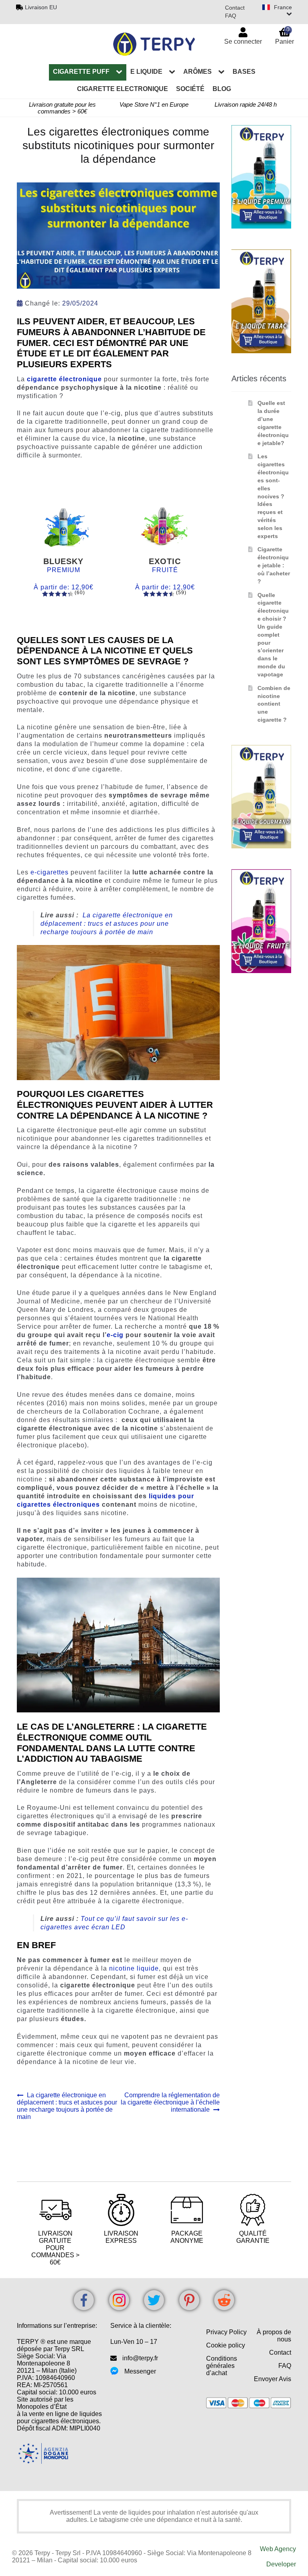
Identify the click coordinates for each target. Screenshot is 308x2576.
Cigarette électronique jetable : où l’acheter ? (274, 565)
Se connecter (243, 41)
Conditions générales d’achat (222, 2366)
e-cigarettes (50, 872)
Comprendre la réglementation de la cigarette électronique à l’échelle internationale (170, 2102)
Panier (285, 35)
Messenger (140, 2371)
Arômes (198, 72)
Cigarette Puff (81, 72)
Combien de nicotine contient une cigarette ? (274, 704)
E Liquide (146, 72)
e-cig (115, 1335)
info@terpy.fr (140, 2358)
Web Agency (278, 2549)
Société (190, 89)
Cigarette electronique (123, 89)
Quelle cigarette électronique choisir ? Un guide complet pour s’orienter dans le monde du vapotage (273, 635)
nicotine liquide (134, 1968)
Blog (222, 89)
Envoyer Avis (273, 2379)
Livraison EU (41, 7)
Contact (235, 8)
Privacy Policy (226, 2332)
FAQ (231, 16)
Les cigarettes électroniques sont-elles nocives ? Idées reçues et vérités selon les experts (273, 496)
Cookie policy (226, 2345)
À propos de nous (274, 2336)
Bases (244, 72)
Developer (281, 2564)
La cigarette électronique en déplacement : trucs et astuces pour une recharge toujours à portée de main (107, 924)
